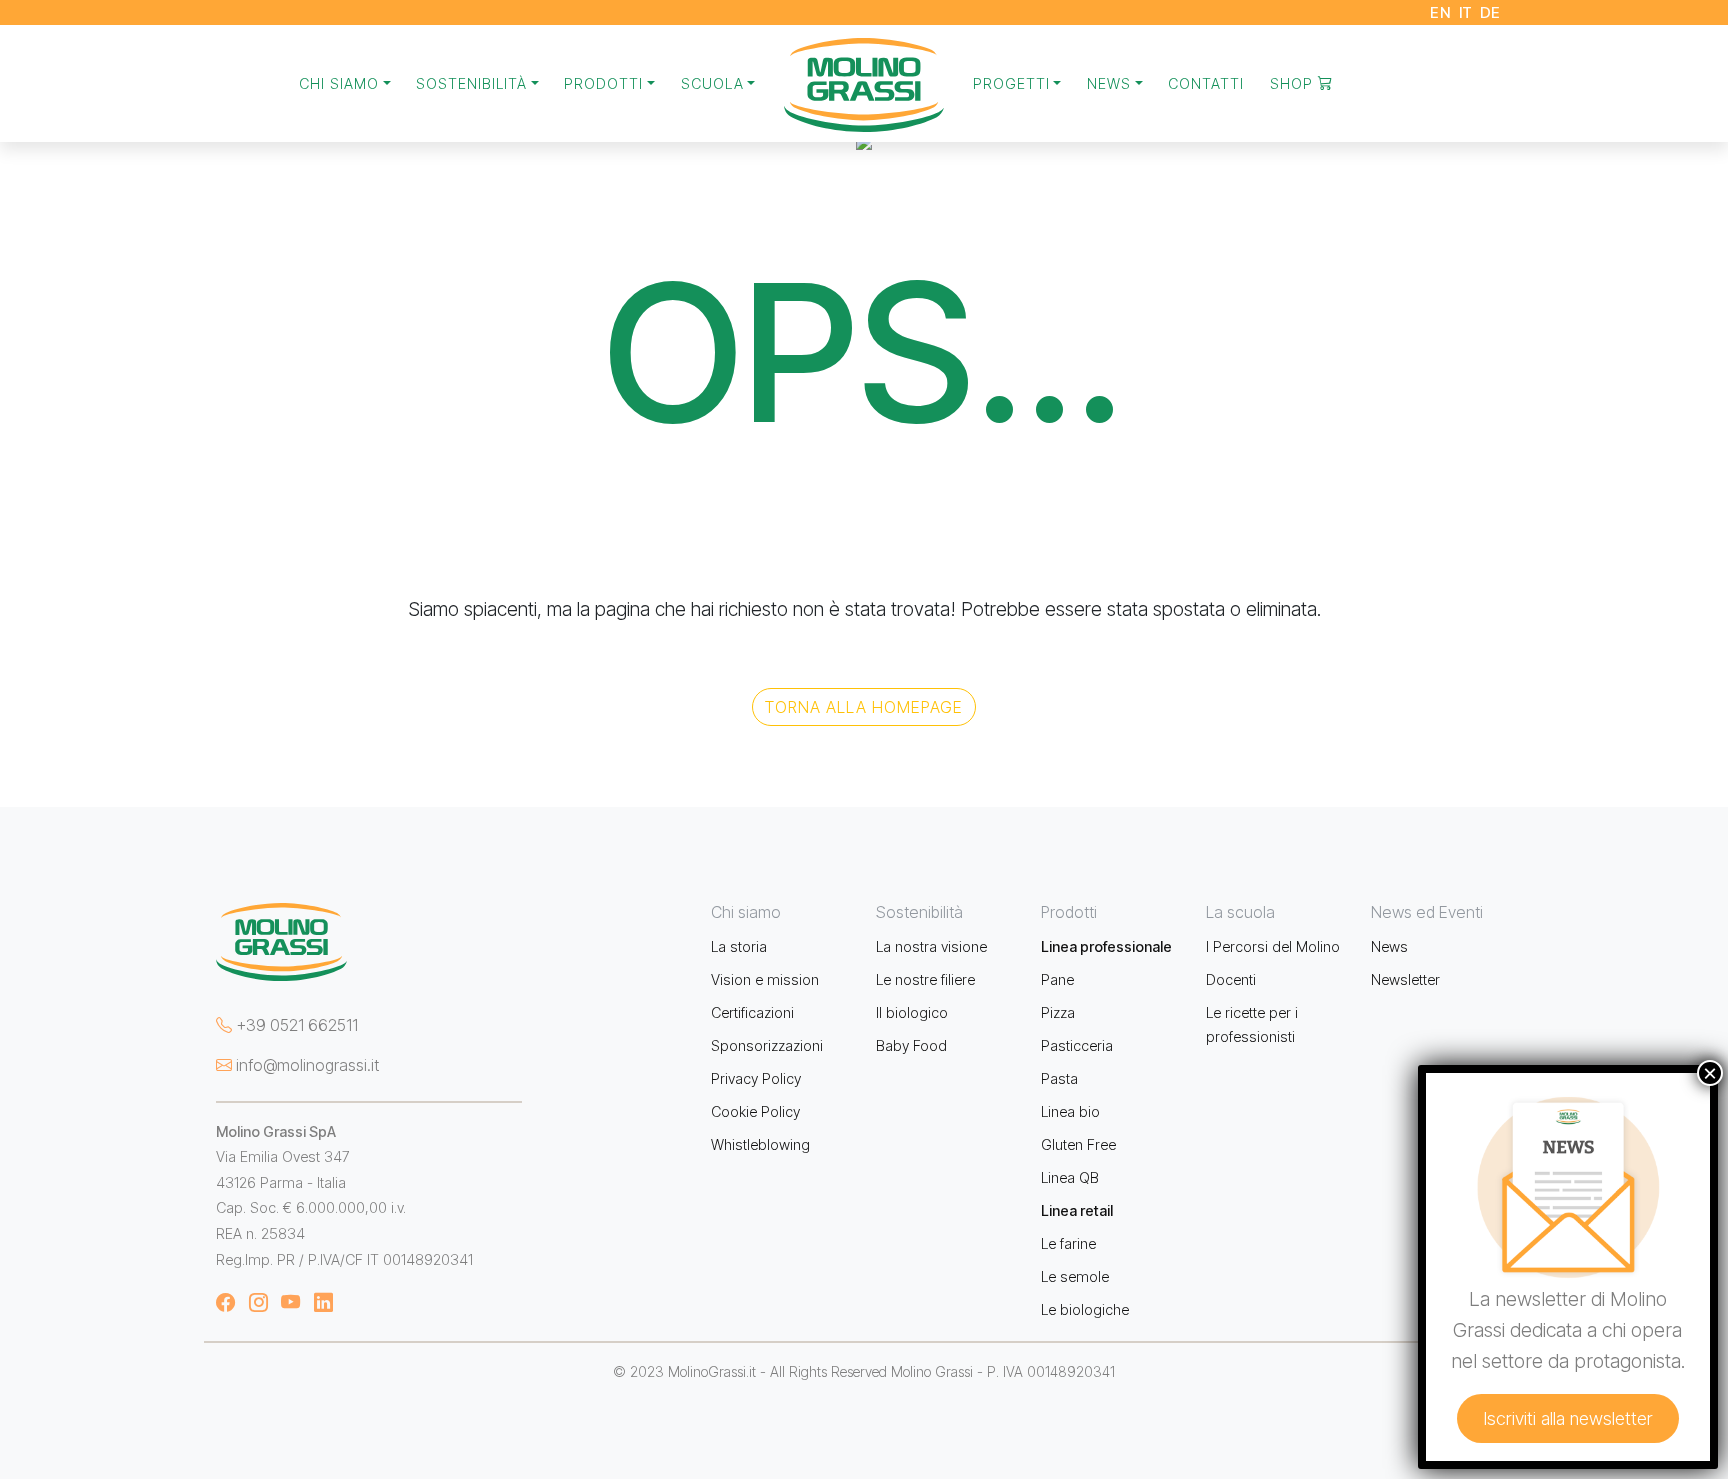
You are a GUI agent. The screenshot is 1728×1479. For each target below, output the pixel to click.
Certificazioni (752, 1012)
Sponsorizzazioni (767, 1045)
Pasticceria (1077, 1045)
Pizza (1058, 1012)
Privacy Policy (756, 1078)
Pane (1057, 979)
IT (1466, 12)
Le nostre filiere (925, 979)
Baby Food (911, 1045)
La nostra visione (931, 946)
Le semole (1075, 1276)
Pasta (1059, 1078)
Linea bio (1070, 1111)
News (1389, 946)
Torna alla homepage (864, 707)
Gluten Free (1078, 1144)
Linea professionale (1106, 946)
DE (1490, 12)
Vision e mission (765, 979)
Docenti (1231, 979)
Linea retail (1077, 1210)
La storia (739, 946)
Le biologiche (1085, 1309)
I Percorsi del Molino (1273, 946)
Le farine (1068, 1243)
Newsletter (1405, 979)
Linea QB (1070, 1177)
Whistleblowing (760, 1144)
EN (1440, 12)
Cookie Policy (755, 1111)
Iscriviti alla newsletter (1568, 1418)
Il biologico (912, 1012)
